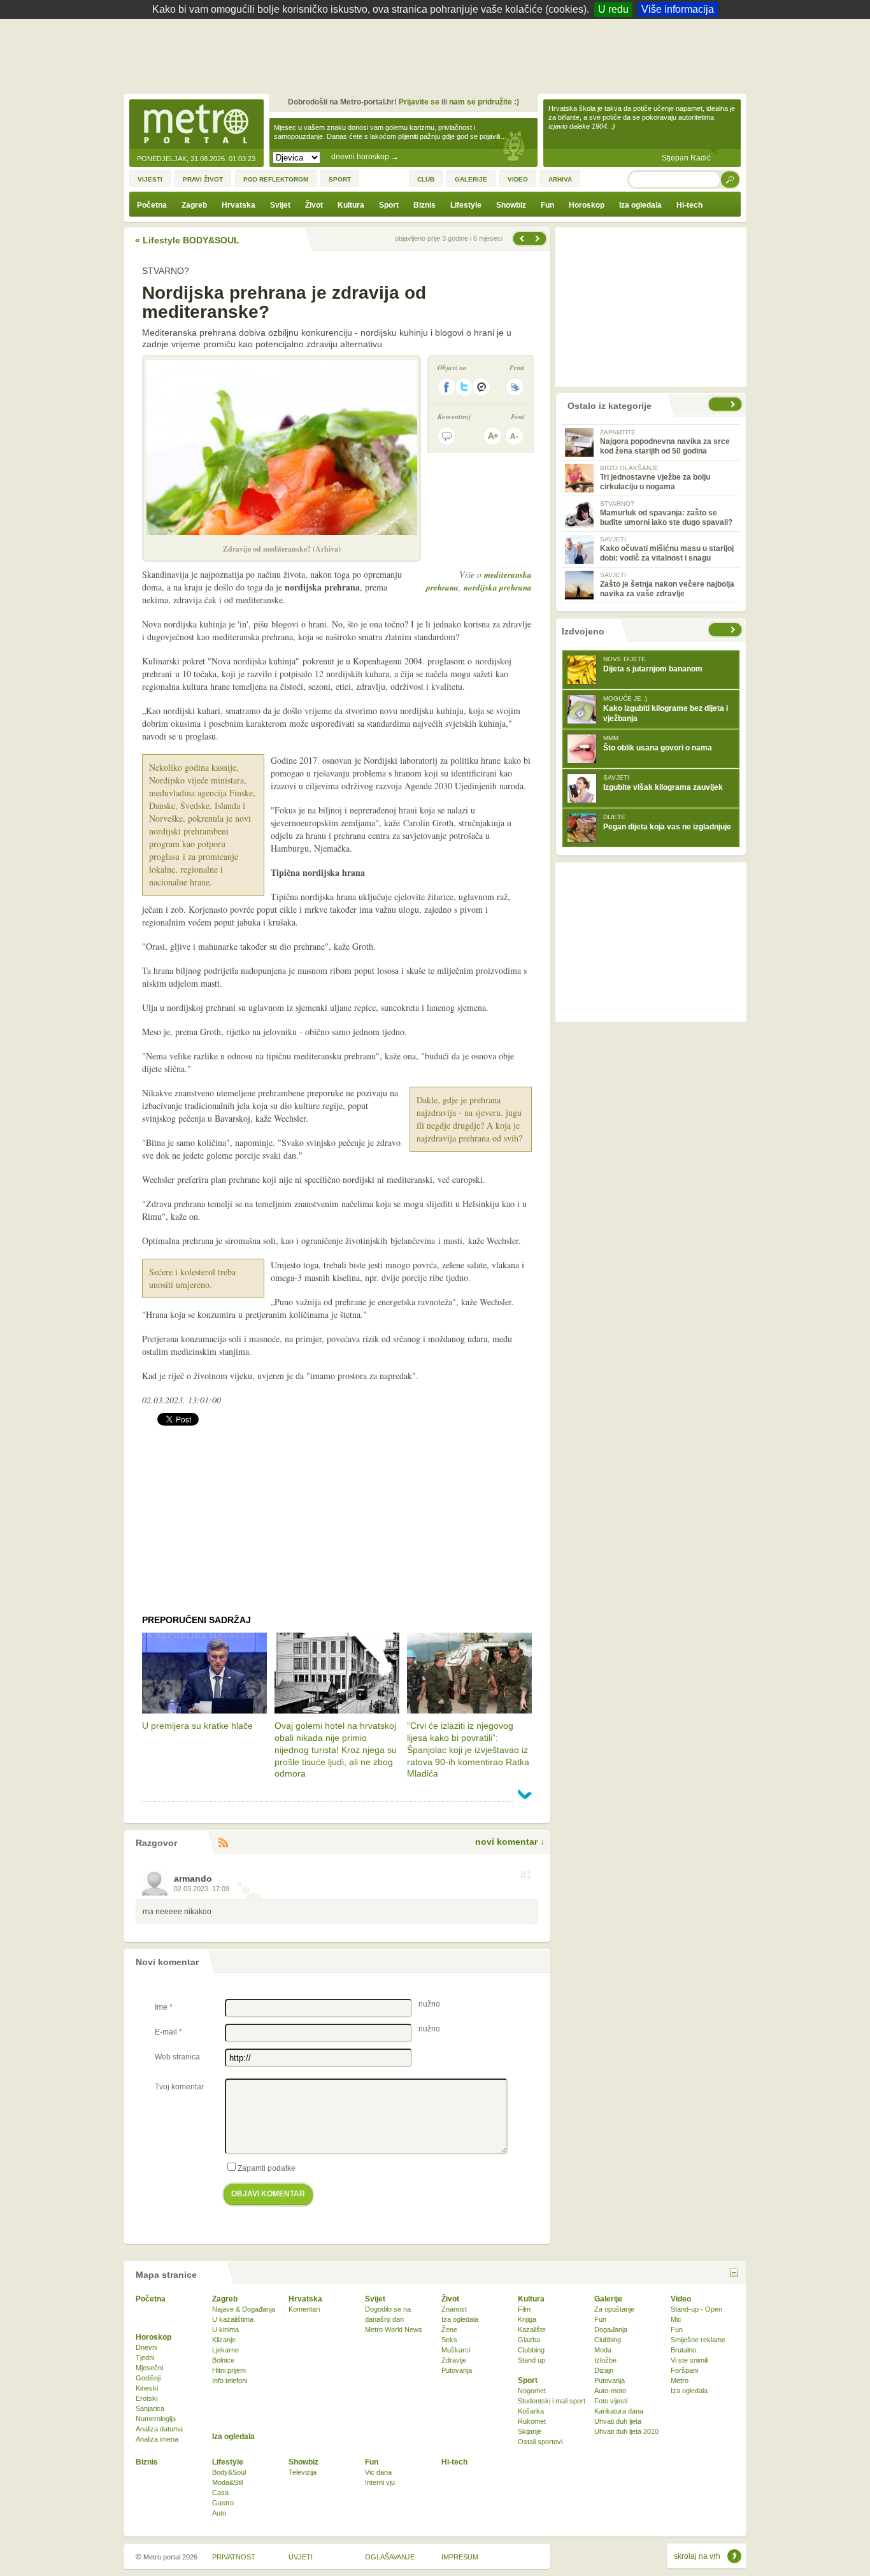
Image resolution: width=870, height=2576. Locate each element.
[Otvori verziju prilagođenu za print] (515, 387)
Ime (164, 2007)
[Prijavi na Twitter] (464, 387)
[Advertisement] (438, 54)
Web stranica (177, 2057)
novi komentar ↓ (510, 1842)
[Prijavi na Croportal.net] (482, 387)
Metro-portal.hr (196, 125)
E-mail (168, 2032)
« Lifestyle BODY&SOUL (187, 240)
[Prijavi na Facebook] (446, 387)
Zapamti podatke (267, 2168)
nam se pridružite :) (484, 102)
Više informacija (678, 9)
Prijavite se (419, 102)
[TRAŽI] (731, 179)
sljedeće (734, 630)
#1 (526, 1875)
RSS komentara (223, 1843)
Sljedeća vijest (521, 239)
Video (681, 2299)
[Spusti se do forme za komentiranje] (447, 436)
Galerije (608, 2299)
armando (193, 1878)
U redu (613, 9)
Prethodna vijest (539, 239)
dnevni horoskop (365, 157)
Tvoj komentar (179, 2087)
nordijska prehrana (498, 587)
